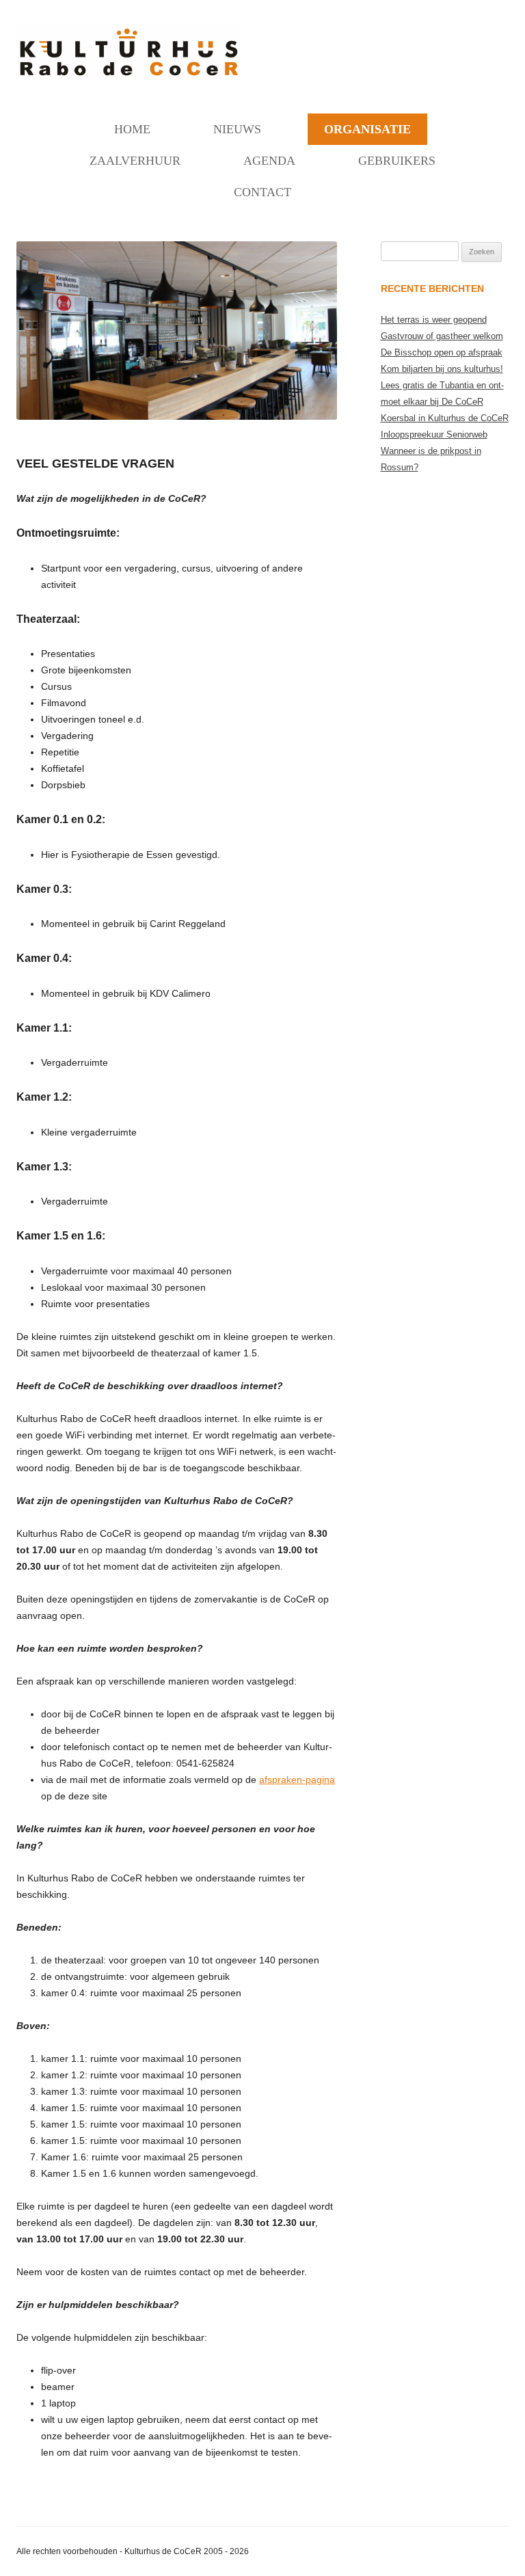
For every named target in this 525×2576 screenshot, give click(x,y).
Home (132, 129)
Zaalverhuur (135, 161)
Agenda (269, 161)
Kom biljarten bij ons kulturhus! (442, 369)
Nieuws (237, 129)
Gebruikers (397, 161)
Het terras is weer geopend (434, 320)
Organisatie (367, 129)
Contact (262, 192)
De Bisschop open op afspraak (442, 352)
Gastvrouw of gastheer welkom (442, 336)
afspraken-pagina (297, 1780)
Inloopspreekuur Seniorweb (434, 434)
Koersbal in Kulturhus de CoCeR (445, 418)
